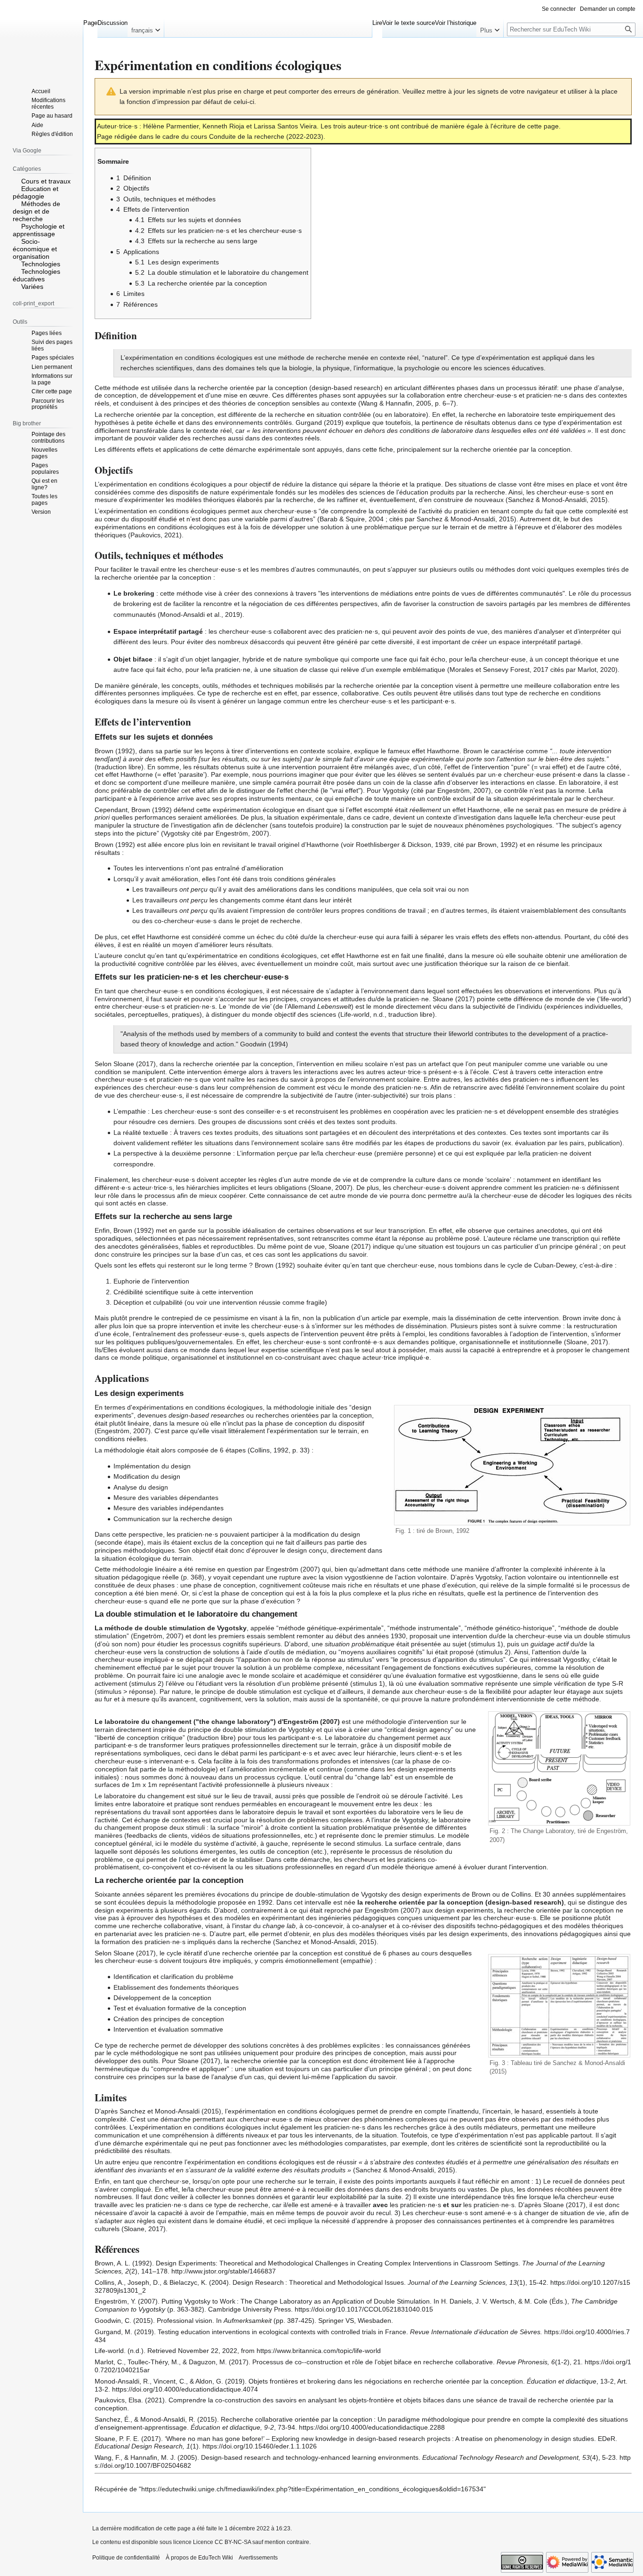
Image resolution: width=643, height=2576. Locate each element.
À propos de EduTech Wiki (199, 2558)
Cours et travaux (46, 181)
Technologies (41, 264)
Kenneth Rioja (223, 126)
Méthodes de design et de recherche (36, 211)
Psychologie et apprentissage (39, 230)
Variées (32, 287)
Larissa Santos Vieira (285, 126)
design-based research (346, 388)
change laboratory (241, 1722)
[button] (146, 28)
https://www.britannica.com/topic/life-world (319, 2351)
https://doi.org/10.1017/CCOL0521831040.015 (364, 2309)
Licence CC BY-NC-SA (222, 2542)
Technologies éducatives (36, 275)
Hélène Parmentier (171, 126)
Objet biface (133, 659)
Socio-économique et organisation (35, 249)
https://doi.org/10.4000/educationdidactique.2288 (372, 2427)
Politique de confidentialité (126, 2558)
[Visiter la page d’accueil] (41, 38)
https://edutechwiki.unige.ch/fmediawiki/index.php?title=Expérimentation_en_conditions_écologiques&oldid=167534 (312, 2489)
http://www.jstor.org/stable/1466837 (224, 2271)
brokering (139, 593)
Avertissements (258, 2558)
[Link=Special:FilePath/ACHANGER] (559, 2005)
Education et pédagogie (36, 192)
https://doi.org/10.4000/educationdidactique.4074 (185, 2389)
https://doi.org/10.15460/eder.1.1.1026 (260, 2446)
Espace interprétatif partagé (158, 631)
